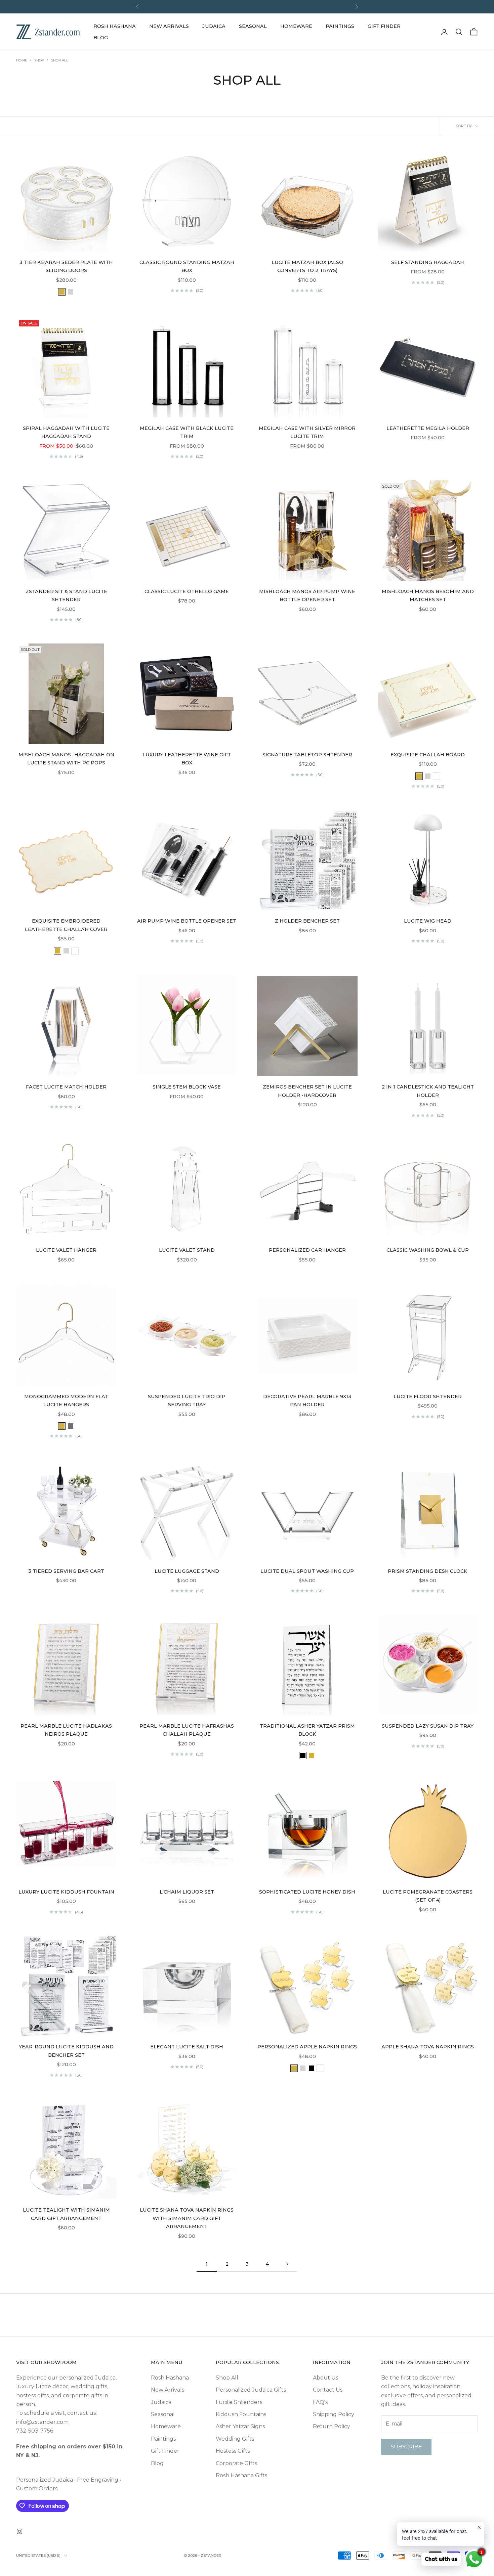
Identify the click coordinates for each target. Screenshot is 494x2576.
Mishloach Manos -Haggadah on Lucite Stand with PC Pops (66, 759)
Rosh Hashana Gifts (241, 2475)
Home (22, 60)
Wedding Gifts (235, 2439)
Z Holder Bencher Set (307, 921)
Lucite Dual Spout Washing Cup (307, 1571)
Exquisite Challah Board (428, 755)
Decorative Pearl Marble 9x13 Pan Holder (307, 1401)
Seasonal (253, 26)
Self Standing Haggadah (428, 262)
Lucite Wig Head (428, 921)
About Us (325, 2378)
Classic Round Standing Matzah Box (187, 266)
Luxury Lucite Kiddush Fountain (66, 1892)
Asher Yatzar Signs (240, 2426)
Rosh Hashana (115, 26)
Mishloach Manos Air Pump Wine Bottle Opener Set (307, 595)
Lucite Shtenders (239, 2402)
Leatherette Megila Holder (428, 428)
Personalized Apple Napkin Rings (307, 2047)
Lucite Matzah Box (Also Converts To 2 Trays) (307, 266)
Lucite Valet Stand (187, 1250)
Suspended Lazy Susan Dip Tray (428, 1726)
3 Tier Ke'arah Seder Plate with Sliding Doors (66, 266)
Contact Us (328, 2390)
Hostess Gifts (233, 2451)
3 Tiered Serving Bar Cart (66, 1571)
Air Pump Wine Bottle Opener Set (187, 921)
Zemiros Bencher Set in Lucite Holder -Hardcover (307, 1091)
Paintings (340, 26)
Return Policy (332, 2426)
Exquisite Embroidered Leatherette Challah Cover (66, 925)
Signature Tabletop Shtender (307, 755)
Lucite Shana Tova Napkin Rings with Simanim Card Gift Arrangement (187, 2218)
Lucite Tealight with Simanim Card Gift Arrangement (66, 2214)
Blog (101, 38)
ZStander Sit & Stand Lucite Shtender (66, 595)
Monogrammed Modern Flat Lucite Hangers (66, 1401)
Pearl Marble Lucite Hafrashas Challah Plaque (187, 1730)
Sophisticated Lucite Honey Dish (307, 1892)
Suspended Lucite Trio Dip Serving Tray (187, 1401)
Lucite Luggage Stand (187, 1571)
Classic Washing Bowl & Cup (428, 1250)
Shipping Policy (334, 2414)
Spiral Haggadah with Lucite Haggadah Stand (66, 432)
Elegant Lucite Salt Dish (187, 2047)
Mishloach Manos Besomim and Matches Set (428, 595)
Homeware (296, 26)
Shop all (60, 60)
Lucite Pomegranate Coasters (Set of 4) (428, 1896)
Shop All (227, 2378)
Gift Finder (384, 26)
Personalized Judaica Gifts (251, 2390)
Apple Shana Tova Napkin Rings (428, 2047)
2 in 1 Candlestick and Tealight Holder (428, 1091)
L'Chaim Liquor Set (187, 1892)
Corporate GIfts (236, 2463)
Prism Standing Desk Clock (428, 1571)
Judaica (214, 26)
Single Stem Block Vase (187, 1087)
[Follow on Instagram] (19, 2531)
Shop (39, 60)
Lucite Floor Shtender (428, 1396)
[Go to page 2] (287, 2264)
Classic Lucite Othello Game (187, 591)
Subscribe (406, 2447)
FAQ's (320, 2402)
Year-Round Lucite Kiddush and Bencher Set (66, 2051)
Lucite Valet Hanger (66, 1250)
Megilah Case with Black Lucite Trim (187, 432)
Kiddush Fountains (241, 2414)
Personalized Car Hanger (307, 1250)
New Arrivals (169, 26)
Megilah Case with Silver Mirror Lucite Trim (307, 432)
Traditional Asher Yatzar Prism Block (307, 1730)
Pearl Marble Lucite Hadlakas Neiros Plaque (66, 1730)
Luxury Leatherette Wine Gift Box (187, 759)
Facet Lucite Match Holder (66, 1087)
